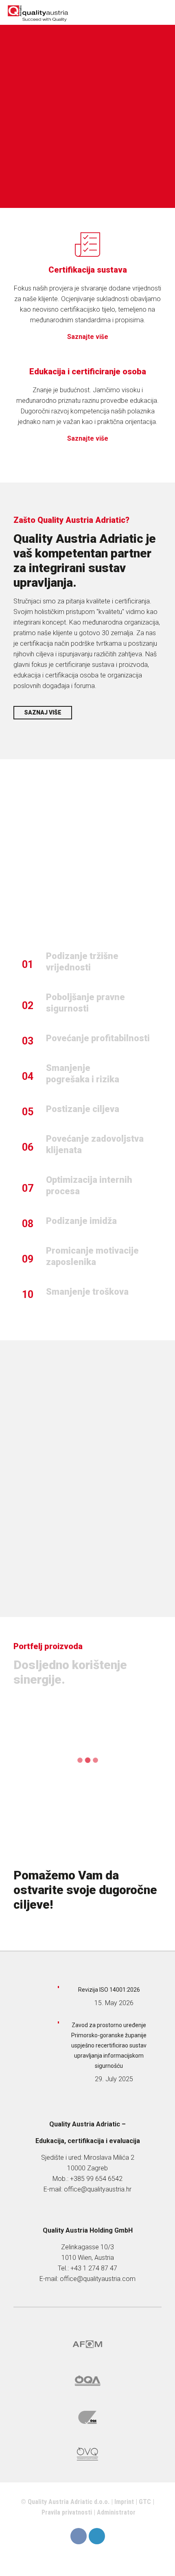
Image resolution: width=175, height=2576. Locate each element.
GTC (145, 2502)
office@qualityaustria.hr (98, 2189)
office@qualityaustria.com (98, 2279)
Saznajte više (88, 337)
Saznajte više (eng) (90, 1540)
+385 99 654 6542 (96, 2179)
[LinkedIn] (97, 2536)
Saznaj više (43, 712)
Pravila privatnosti (67, 2512)
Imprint (124, 2502)
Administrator (116, 2512)
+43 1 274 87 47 (94, 2268)
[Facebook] (79, 2536)
